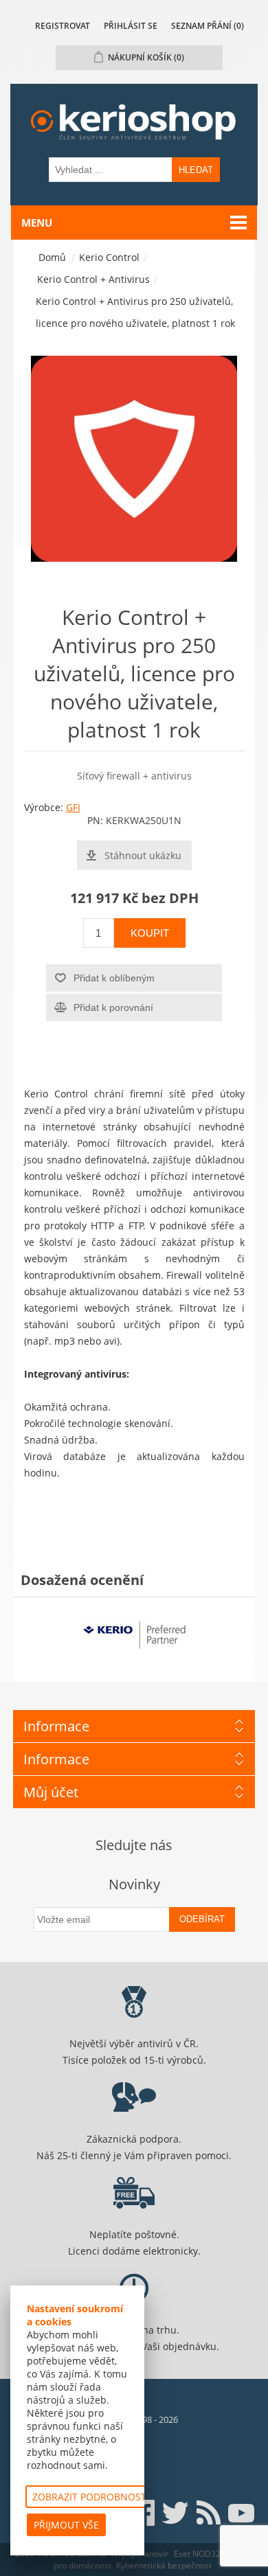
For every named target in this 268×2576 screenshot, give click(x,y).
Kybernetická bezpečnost (164, 2565)
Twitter (175, 2513)
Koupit (150, 933)
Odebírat (202, 1919)
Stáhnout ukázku (143, 855)
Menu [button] (37, 223)
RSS (208, 2513)
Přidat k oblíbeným (114, 978)
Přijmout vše (66, 2525)
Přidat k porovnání (113, 1007)
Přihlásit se (131, 26)
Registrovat (63, 26)
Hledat (196, 170)
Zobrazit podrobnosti (91, 2497)
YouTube (241, 2513)
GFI (73, 807)
